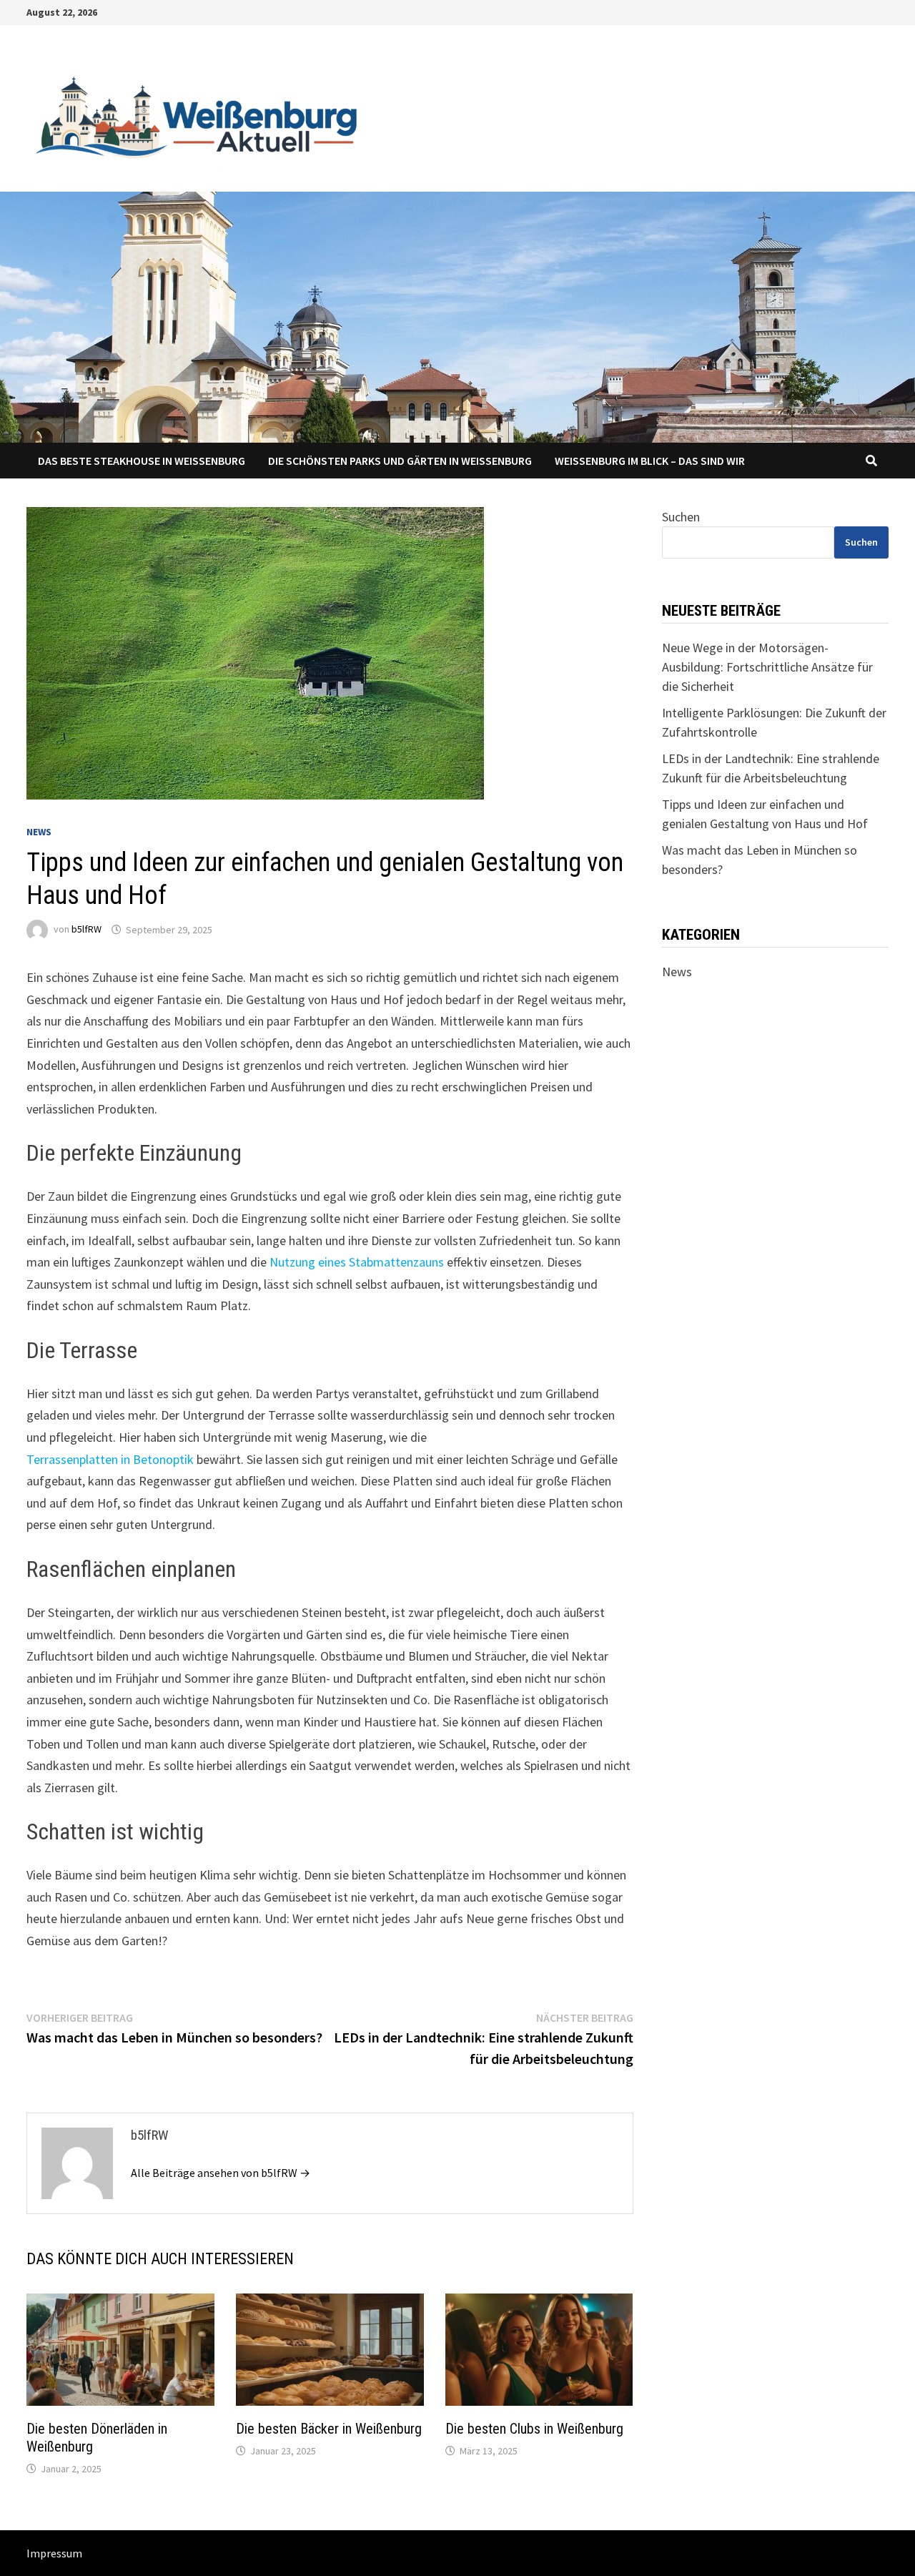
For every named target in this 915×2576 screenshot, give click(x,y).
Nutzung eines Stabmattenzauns (357, 1262)
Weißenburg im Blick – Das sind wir (650, 461)
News (39, 832)
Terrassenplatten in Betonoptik (110, 1459)
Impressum (54, 2553)
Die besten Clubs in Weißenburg (534, 2429)
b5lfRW (86, 930)
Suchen (681, 517)
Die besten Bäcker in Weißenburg (329, 2429)
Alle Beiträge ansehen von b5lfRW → (221, 2173)
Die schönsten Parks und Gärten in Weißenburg (400, 461)
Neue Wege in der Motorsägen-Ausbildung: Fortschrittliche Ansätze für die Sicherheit (767, 667)
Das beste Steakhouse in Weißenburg (142, 461)
